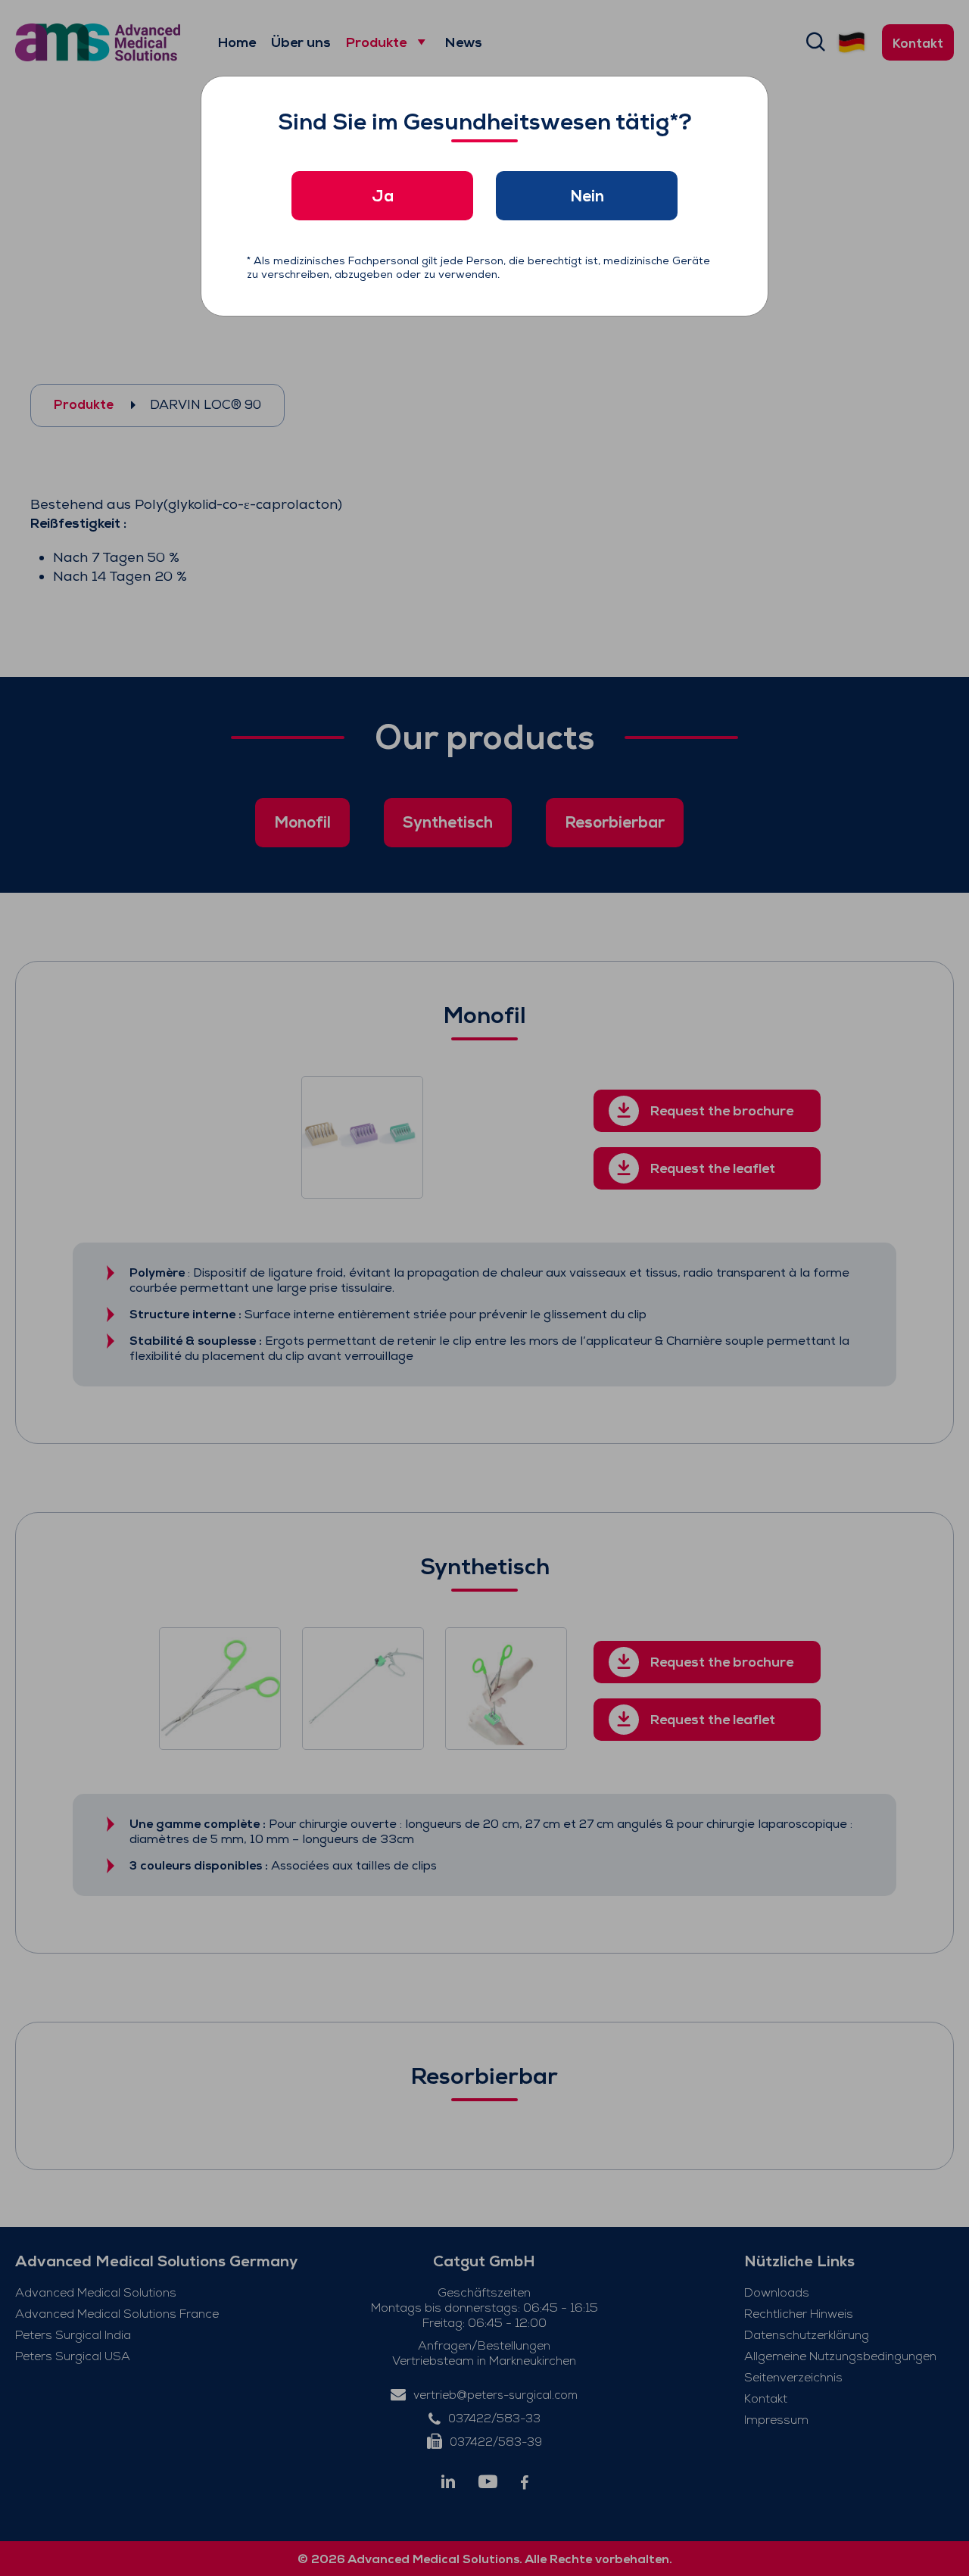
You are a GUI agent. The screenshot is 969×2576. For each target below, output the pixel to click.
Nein (587, 196)
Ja (383, 196)
